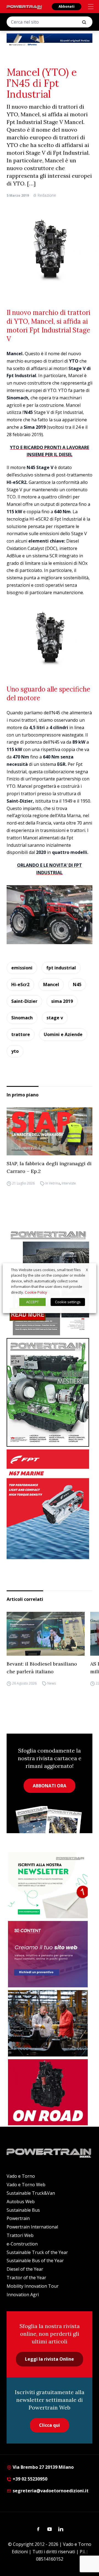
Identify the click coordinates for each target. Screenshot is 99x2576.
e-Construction (22, 2244)
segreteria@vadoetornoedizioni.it (50, 2491)
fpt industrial (61, 968)
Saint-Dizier (24, 1001)
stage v (55, 1018)
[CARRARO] (48, 2023)
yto (15, 1051)
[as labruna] (48, 2092)
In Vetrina (53, 1183)
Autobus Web (21, 2202)
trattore (21, 1034)
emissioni (22, 968)
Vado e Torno (21, 2176)
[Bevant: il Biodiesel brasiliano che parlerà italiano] (46, 1634)
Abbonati (67, 6)
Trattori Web (20, 2235)
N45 (77, 984)
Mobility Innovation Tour (33, 2286)
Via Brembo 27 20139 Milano (43, 2467)
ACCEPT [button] (32, 1302)
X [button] (87, 1269)
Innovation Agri (23, 2295)
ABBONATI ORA (50, 1786)
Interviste (69, 1183)
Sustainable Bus (23, 2210)
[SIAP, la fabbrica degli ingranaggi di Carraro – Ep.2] (50, 1132)
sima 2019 (62, 1001)
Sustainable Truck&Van (31, 2193)
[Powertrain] (24, 7)
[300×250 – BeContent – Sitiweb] (48, 1954)
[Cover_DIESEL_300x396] (50, 1392)
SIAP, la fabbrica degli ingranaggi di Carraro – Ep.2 (49, 1167)
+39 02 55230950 (29, 2479)
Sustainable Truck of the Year (37, 2252)
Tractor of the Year (26, 2278)
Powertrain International (32, 2227)
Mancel (51, 984)
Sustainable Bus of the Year (35, 2261)
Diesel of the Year (25, 2269)
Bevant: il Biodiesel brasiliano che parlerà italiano (42, 1668)
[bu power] (50, 40)
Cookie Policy (36, 1292)
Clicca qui (50, 2425)
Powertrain (18, 2218)
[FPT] (50, 1504)
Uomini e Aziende (63, 1034)
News (52, 1684)
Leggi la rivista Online (50, 2359)
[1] (48, 1885)
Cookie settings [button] (68, 1302)
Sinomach (22, 1018)
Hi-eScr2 (20, 984)
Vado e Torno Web (26, 2185)
